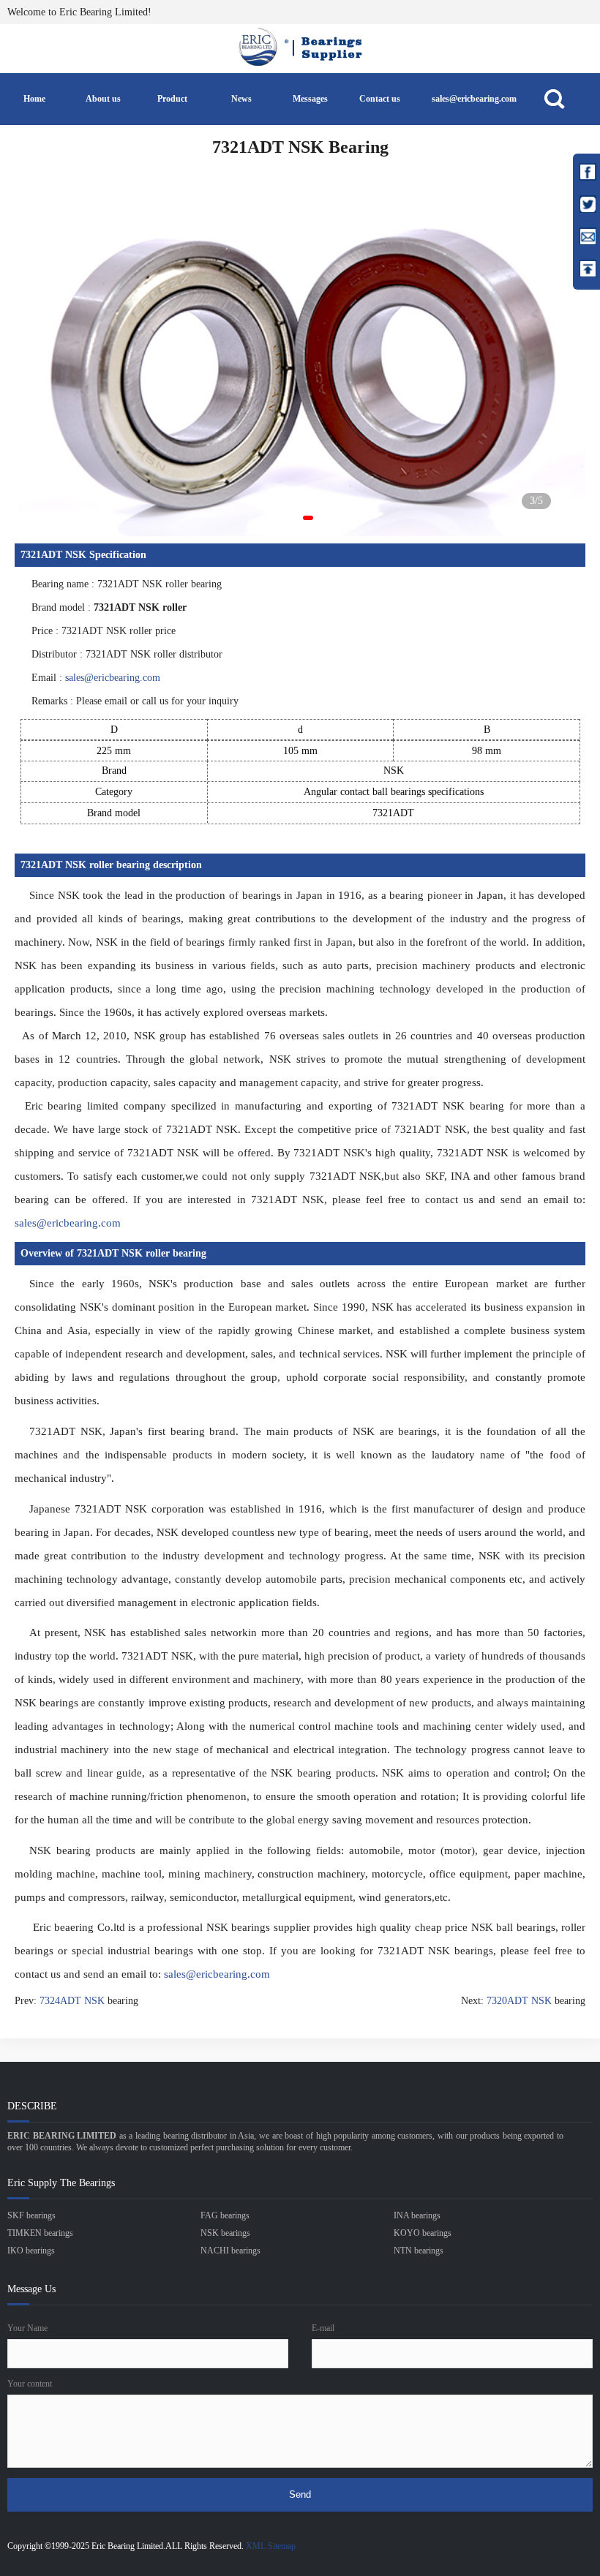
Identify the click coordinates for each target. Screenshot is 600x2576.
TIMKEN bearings (40, 2233)
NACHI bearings (230, 2251)
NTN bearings (419, 2251)
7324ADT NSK (72, 2001)
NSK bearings (225, 2233)
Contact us (380, 99)
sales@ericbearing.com (474, 99)
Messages (310, 99)
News (241, 99)
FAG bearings (225, 2215)
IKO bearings (31, 2251)
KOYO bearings (423, 2233)
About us (103, 99)
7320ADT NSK (519, 2001)
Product (172, 99)
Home (34, 99)
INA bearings (417, 2215)
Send (300, 2494)
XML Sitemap (271, 2546)
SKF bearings (31, 2215)
